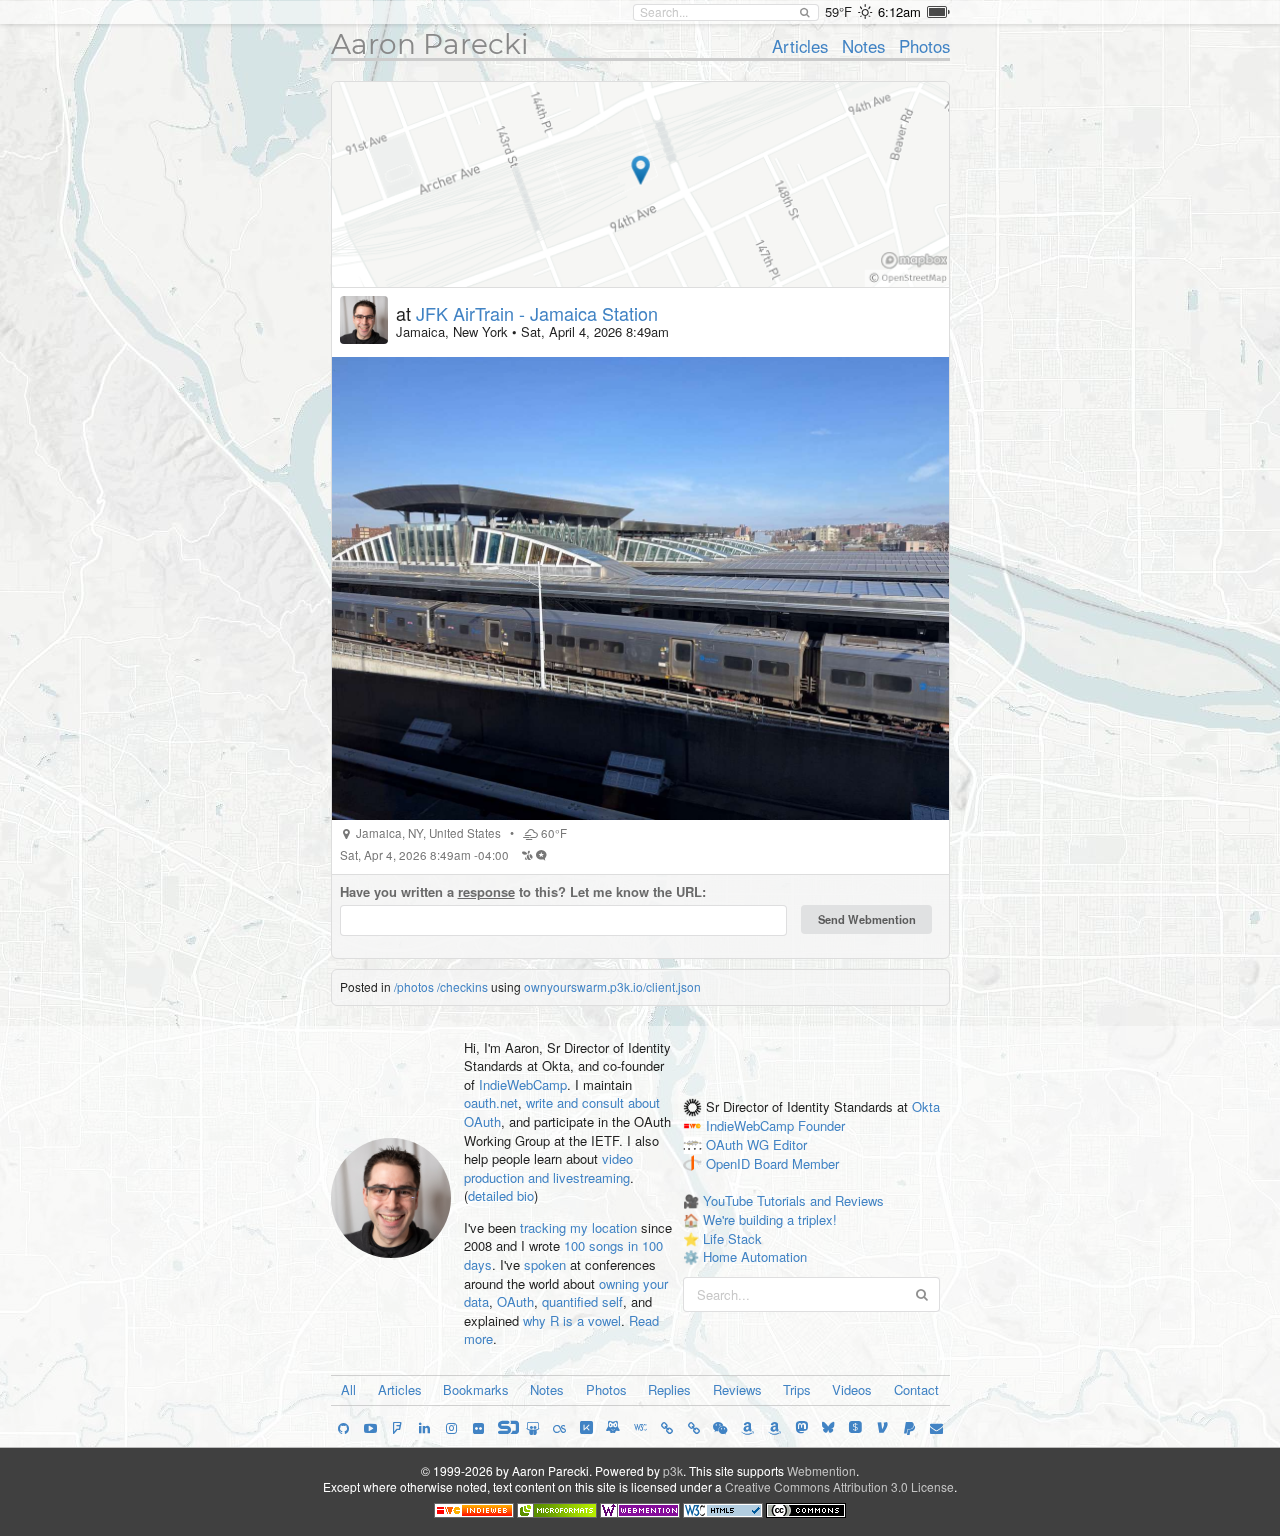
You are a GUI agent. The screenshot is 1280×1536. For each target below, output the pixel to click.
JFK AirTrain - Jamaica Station (537, 313)
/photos (414, 986)
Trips (797, 1389)
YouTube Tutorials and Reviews (793, 1200)
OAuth (515, 1301)
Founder (821, 1126)
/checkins (462, 986)
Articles (800, 46)
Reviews (737, 1389)
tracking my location (578, 1227)
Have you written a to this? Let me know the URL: (523, 892)
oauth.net (491, 1102)
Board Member (796, 1163)
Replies (669, 1389)
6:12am (899, 11)
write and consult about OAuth (562, 1112)
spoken (545, 1264)
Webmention (821, 1470)
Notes (863, 46)
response (486, 891)
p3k (673, 1470)
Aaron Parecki (430, 44)
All (348, 1389)
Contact (916, 1389)
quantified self (582, 1301)
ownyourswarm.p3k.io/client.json (612, 986)
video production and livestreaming (548, 1168)
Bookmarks (476, 1389)
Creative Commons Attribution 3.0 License (839, 1486)
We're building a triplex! (770, 1219)
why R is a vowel (572, 1320)
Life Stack (732, 1238)
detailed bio (501, 1195)
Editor (790, 1144)
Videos (852, 1389)
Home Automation (755, 1256)
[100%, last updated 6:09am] (938, 12)
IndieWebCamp (523, 1084)
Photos (924, 46)
